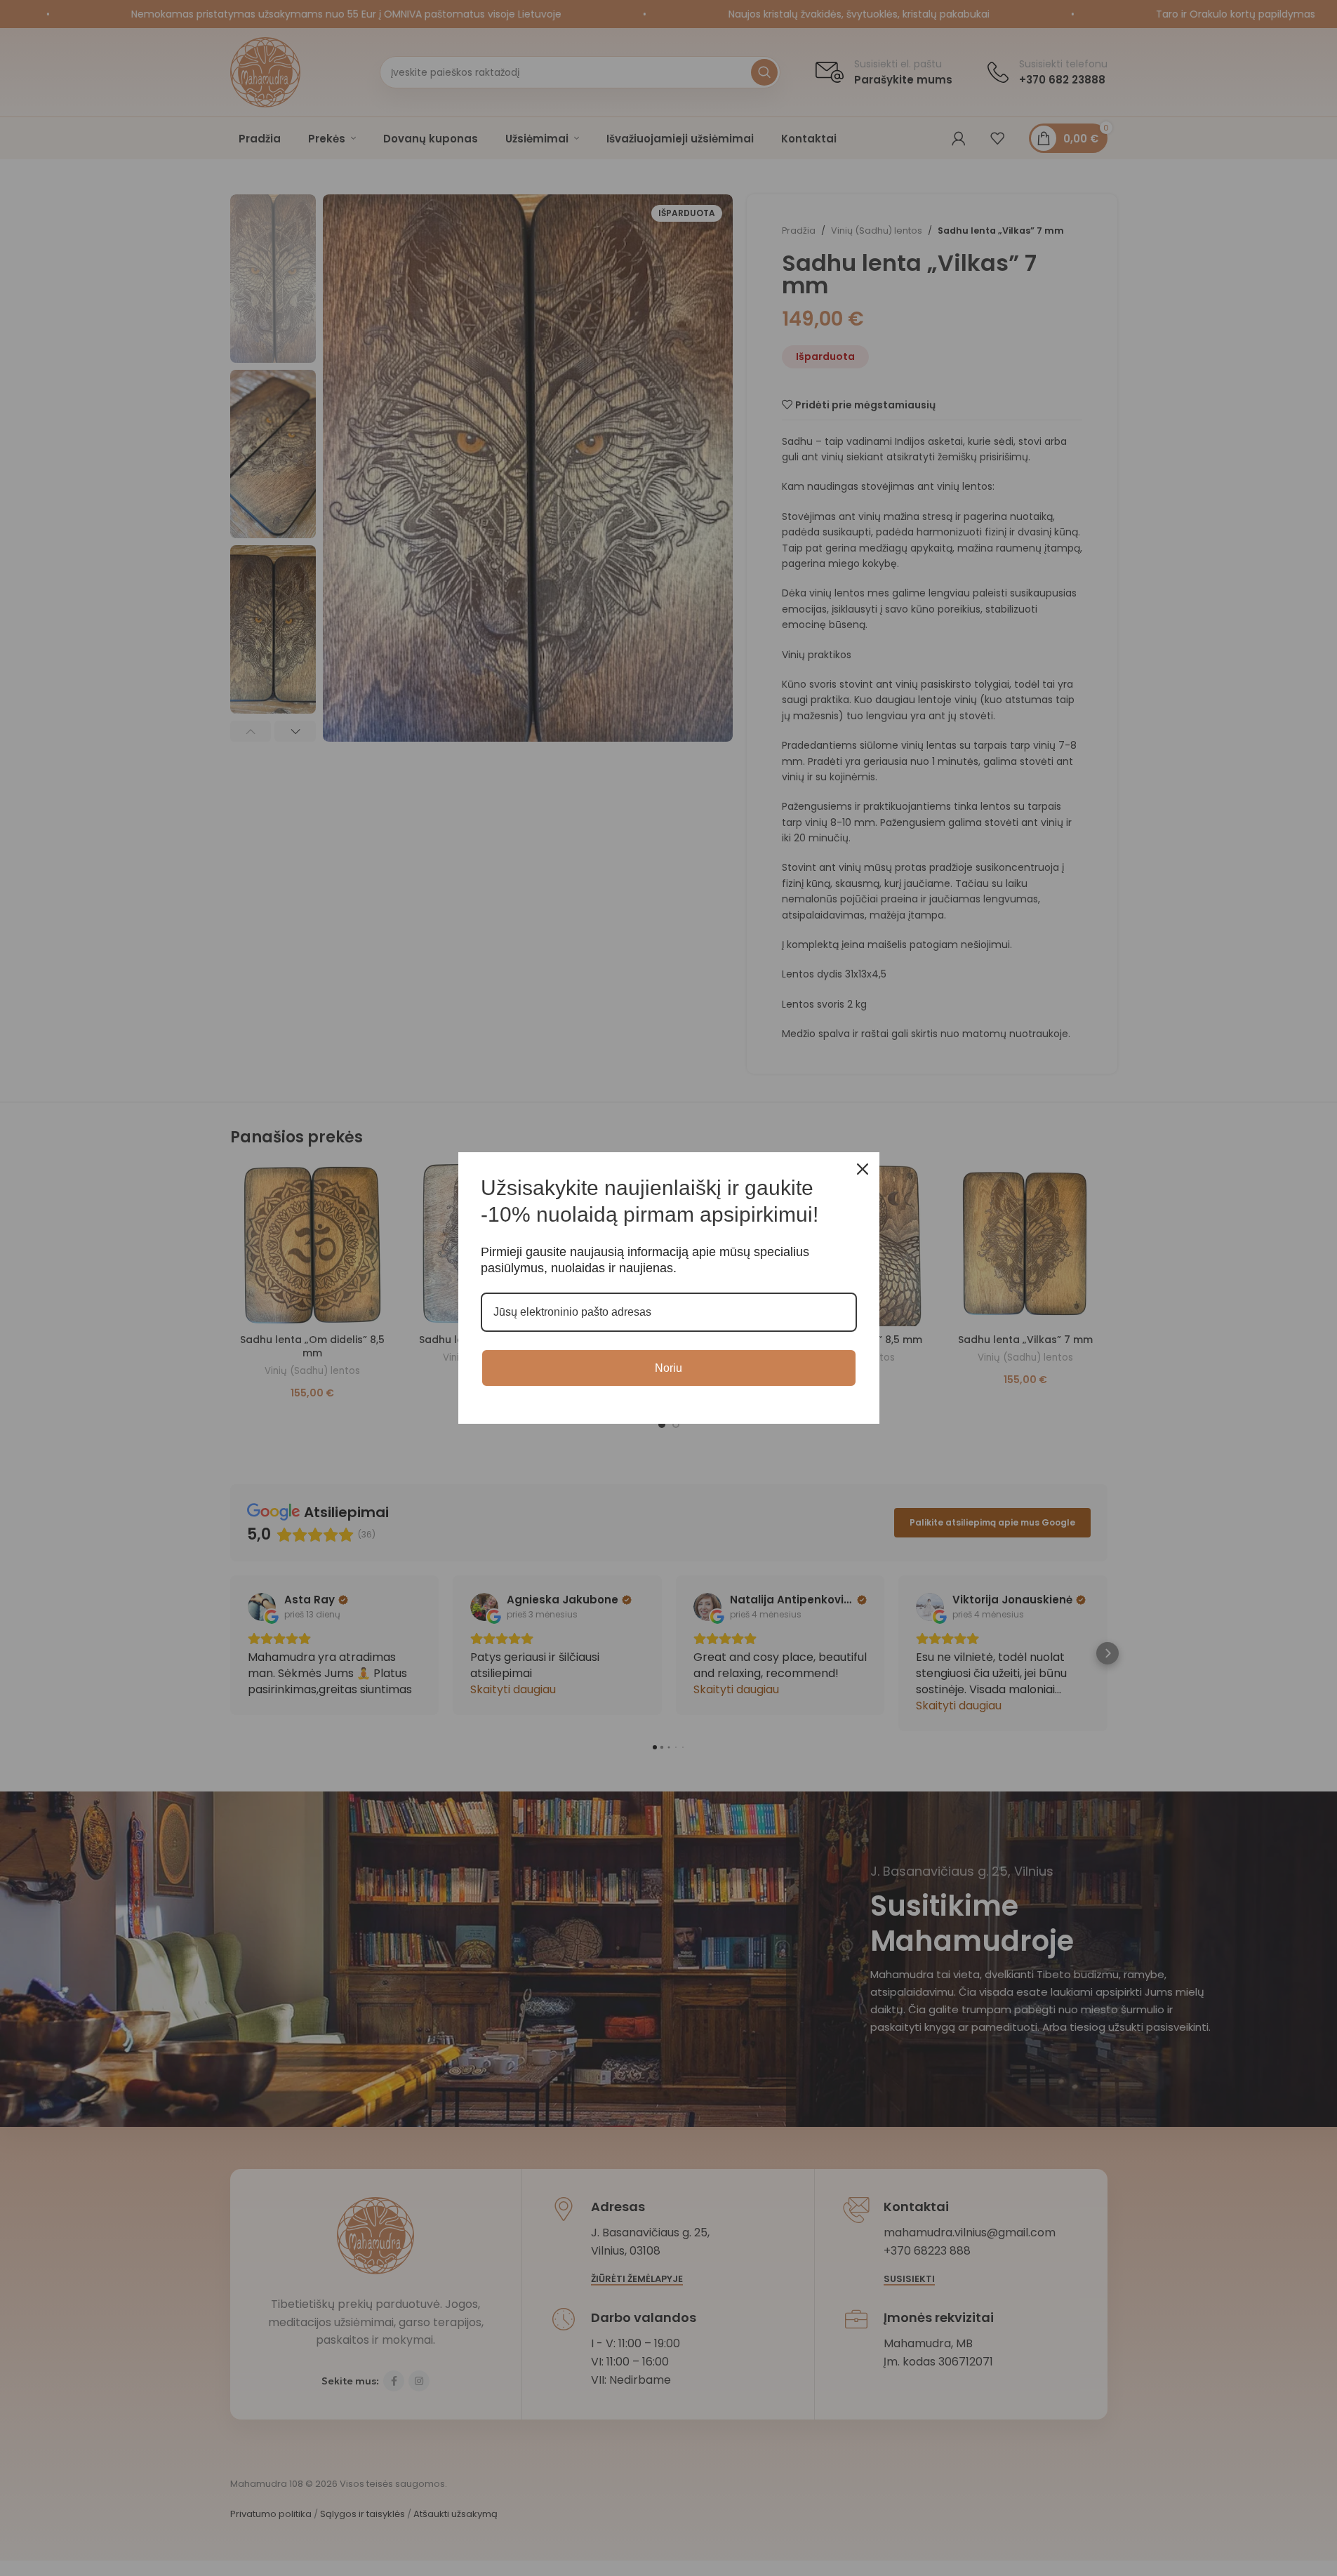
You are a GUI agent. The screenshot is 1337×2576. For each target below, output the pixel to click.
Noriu (668, 1368)
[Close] (863, 1169)
